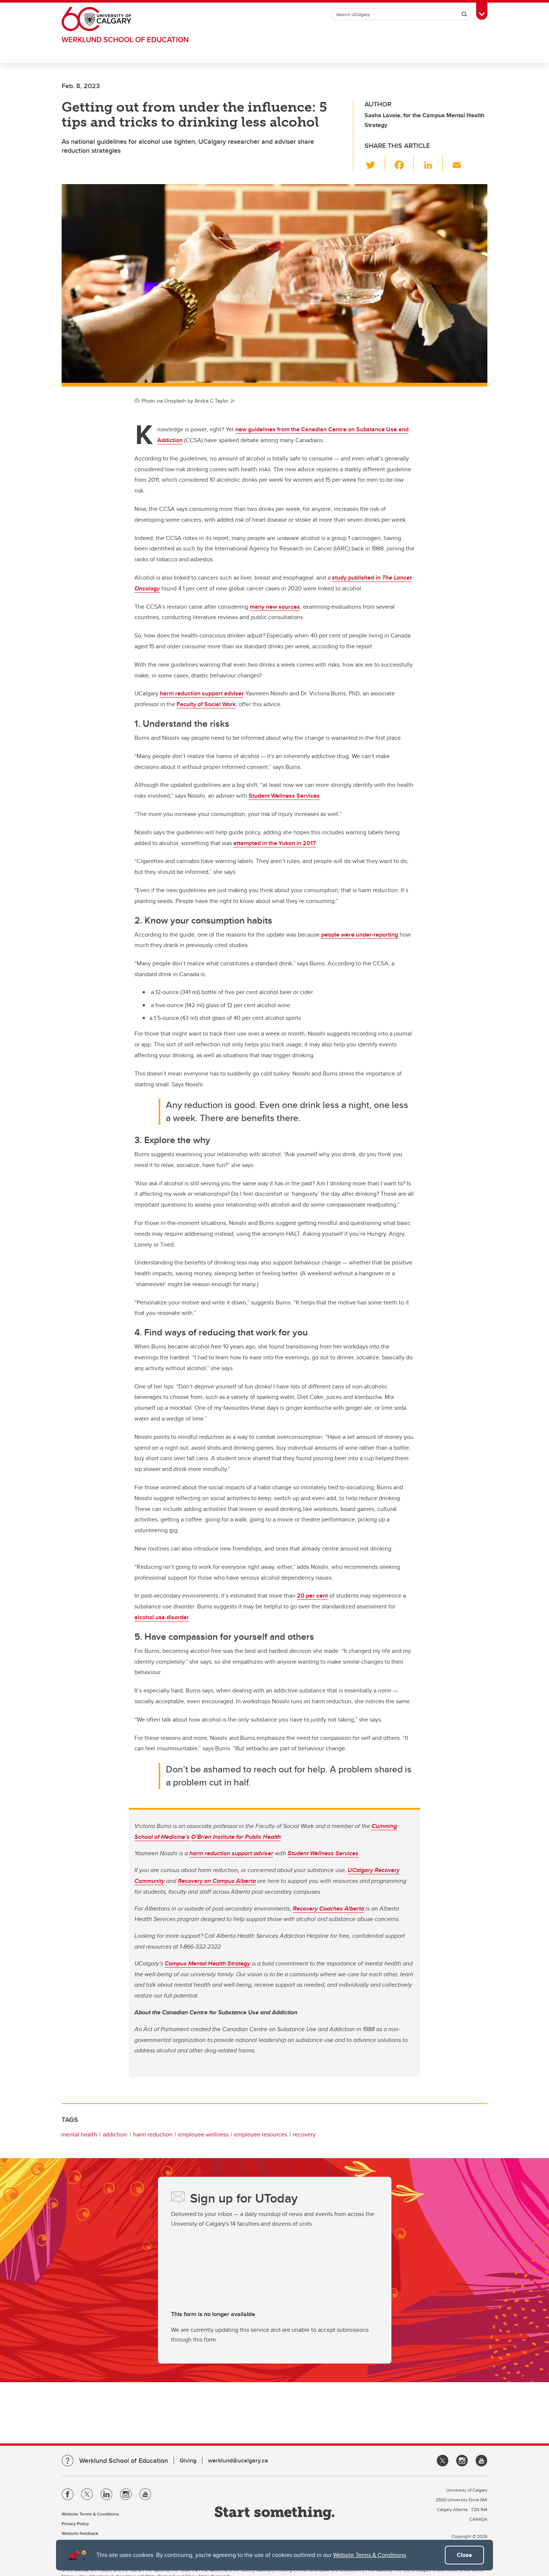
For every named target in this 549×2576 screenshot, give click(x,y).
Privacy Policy (75, 2524)
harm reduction (153, 2134)
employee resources (261, 2134)
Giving (188, 2460)
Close (464, 2555)
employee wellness (203, 2134)
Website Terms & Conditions (370, 2555)
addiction (115, 2134)
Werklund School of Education (125, 39)
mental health (79, 2134)
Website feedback (80, 2533)
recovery (304, 2134)
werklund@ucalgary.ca (238, 2460)
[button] (375, 164)
